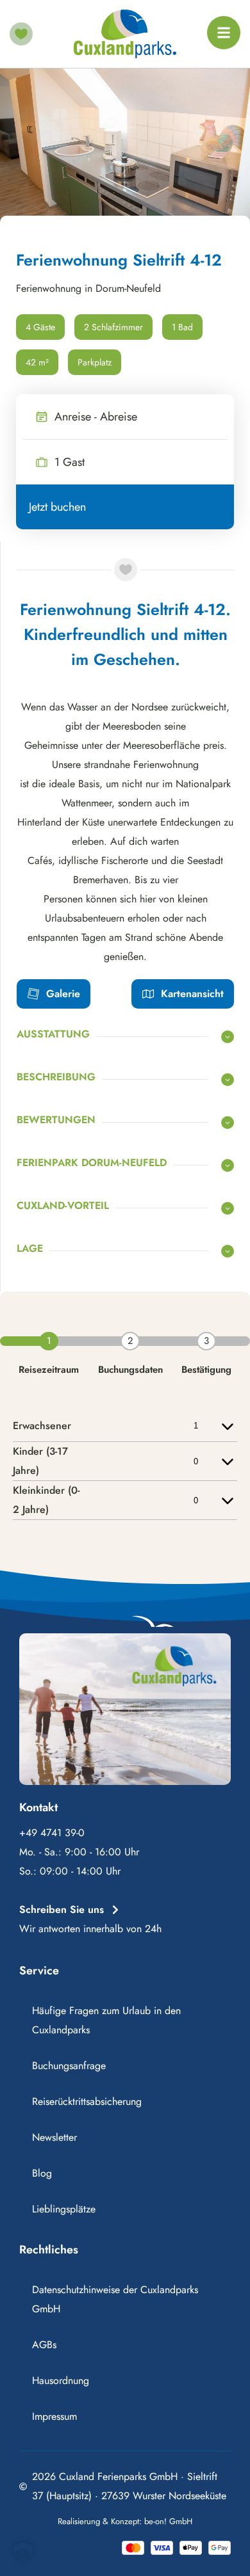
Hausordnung (61, 2380)
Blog (42, 2173)
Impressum (54, 2416)
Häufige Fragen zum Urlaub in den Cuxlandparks (106, 2020)
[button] (23, 2553)
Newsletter (54, 2137)
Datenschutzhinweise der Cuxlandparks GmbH (115, 2299)
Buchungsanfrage (69, 2066)
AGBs (44, 2345)
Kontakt (38, 1807)
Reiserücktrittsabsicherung (87, 2101)
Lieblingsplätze (64, 2209)
